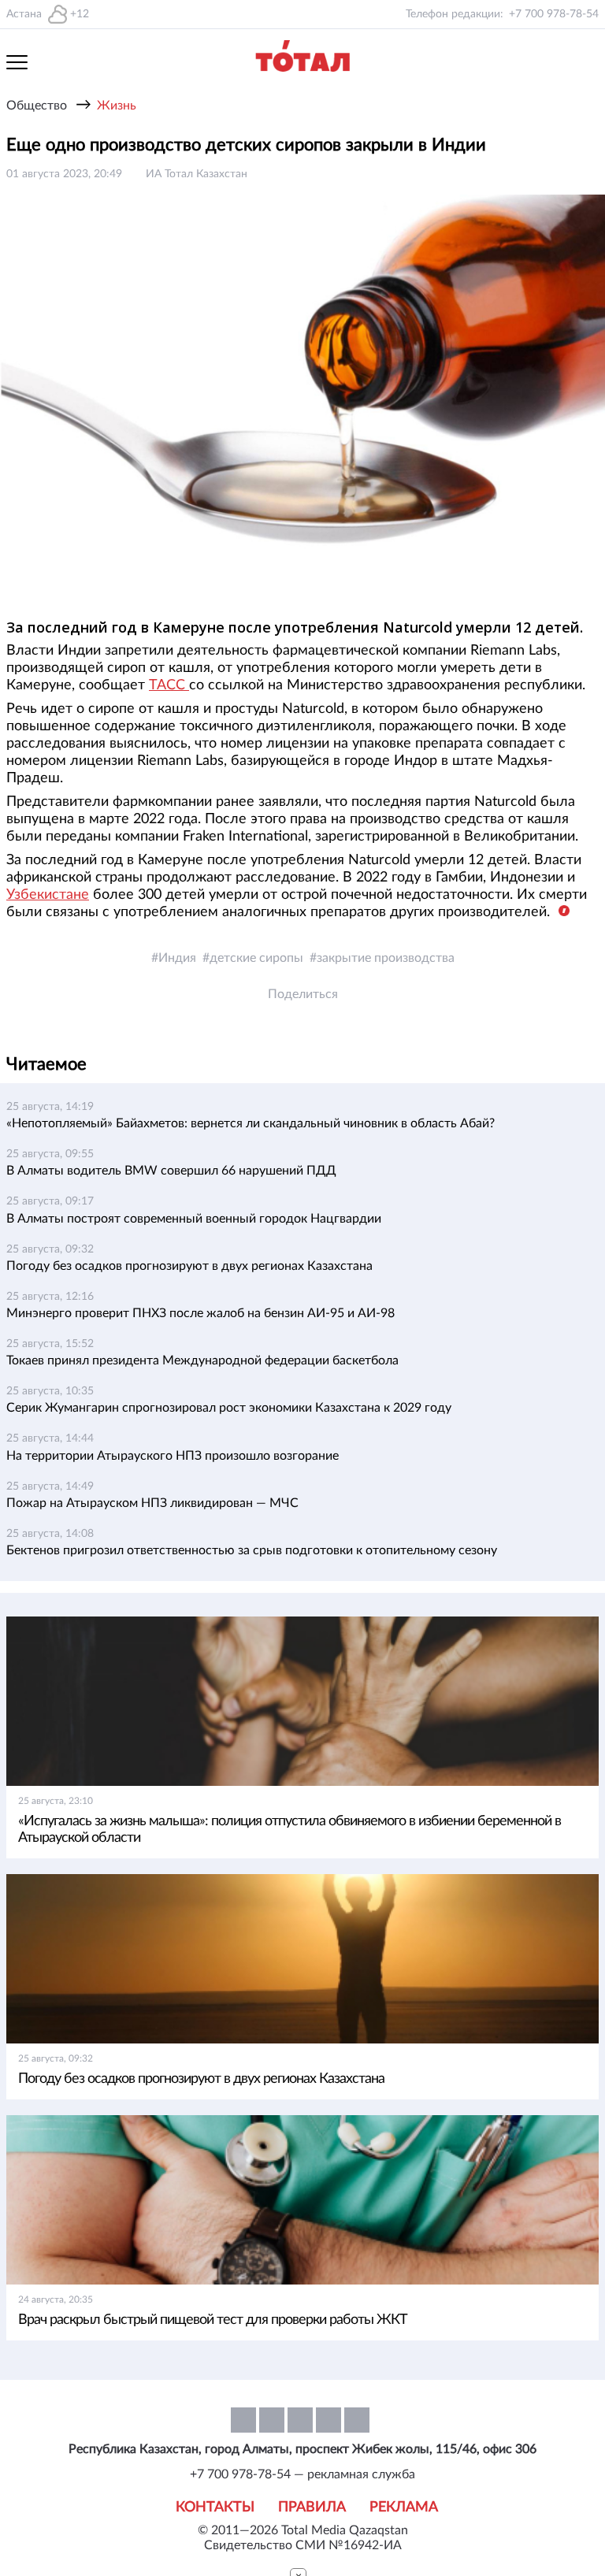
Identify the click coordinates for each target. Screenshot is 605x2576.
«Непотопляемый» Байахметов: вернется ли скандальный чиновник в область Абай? (251, 1123)
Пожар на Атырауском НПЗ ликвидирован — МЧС (152, 1503)
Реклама (404, 2507)
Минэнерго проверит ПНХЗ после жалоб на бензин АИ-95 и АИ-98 (200, 1313)
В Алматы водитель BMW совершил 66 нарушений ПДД (171, 1171)
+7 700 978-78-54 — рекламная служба (302, 2474)
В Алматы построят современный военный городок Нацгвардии (194, 1219)
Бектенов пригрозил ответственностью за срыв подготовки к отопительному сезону (252, 1550)
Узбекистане (48, 895)
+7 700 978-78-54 (554, 14)
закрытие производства (386, 958)
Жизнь (117, 106)
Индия (177, 958)
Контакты (215, 2507)
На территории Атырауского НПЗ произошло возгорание (173, 1456)
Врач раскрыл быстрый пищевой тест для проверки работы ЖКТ (213, 2320)
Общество (37, 106)
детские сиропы (256, 958)
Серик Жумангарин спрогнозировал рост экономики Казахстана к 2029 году (229, 1408)
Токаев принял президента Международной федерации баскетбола (202, 1360)
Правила (312, 2507)
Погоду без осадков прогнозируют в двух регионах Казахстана (189, 1266)
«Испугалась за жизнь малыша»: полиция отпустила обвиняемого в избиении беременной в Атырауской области (290, 1830)
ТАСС (169, 685)
